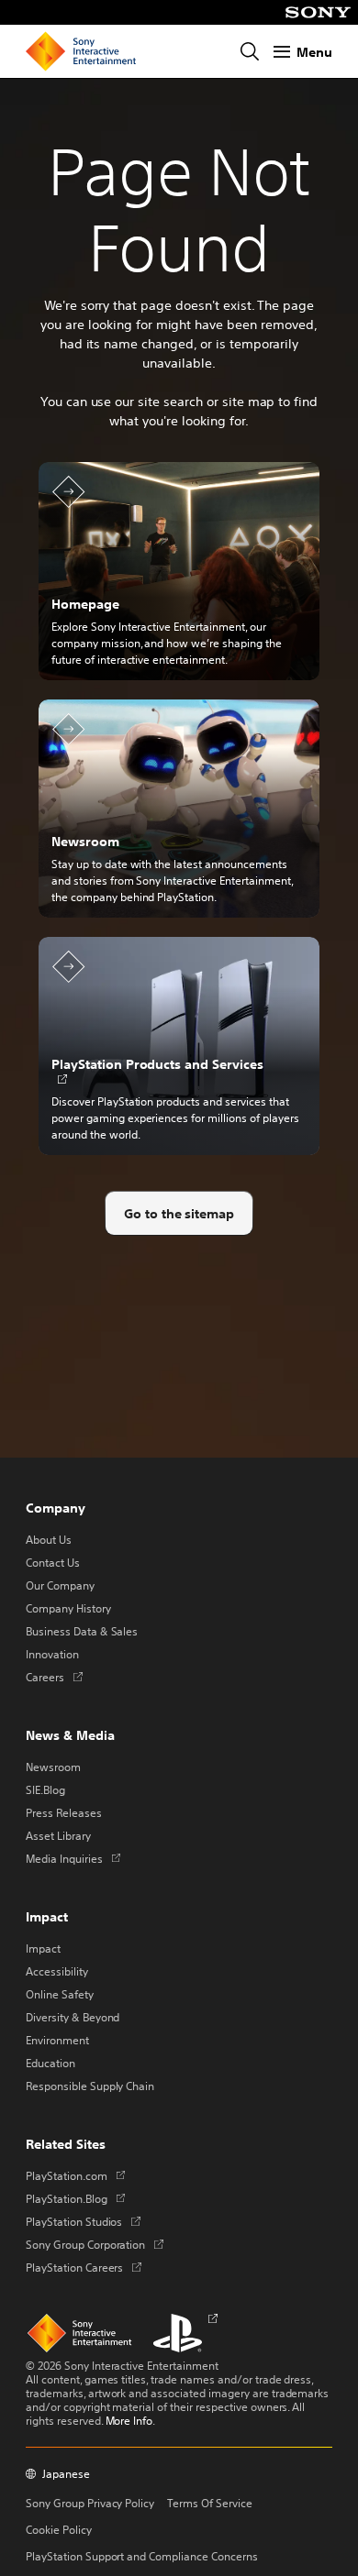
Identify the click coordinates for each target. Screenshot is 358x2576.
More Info (129, 2420)
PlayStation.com (75, 2175)
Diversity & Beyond (73, 2017)
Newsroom (53, 1767)
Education (50, 2063)
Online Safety (60, 1994)
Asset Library (58, 1835)
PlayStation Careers (84, 2267)
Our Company (60, 1585)
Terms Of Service (210, 2503)
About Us (49, 1539)
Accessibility (57, 1971)
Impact (43, 1948)
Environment (57, 2040)
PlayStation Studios (83, 2221)
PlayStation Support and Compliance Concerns (142, 2556)
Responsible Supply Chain (90, 2086)
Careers (54, 1677)
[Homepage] (81, 51)
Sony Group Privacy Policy (90, 2503)
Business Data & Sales (82, 1631)
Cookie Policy (59, 2529)
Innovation (52, 1654)
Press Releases (64, 1812)
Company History (68, 1608)
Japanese (66, 2474)
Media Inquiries (73, 1858)
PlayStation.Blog (75, 2198)
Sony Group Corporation (95, 2244)
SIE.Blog (45, 1789)
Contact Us (53, 1562)
